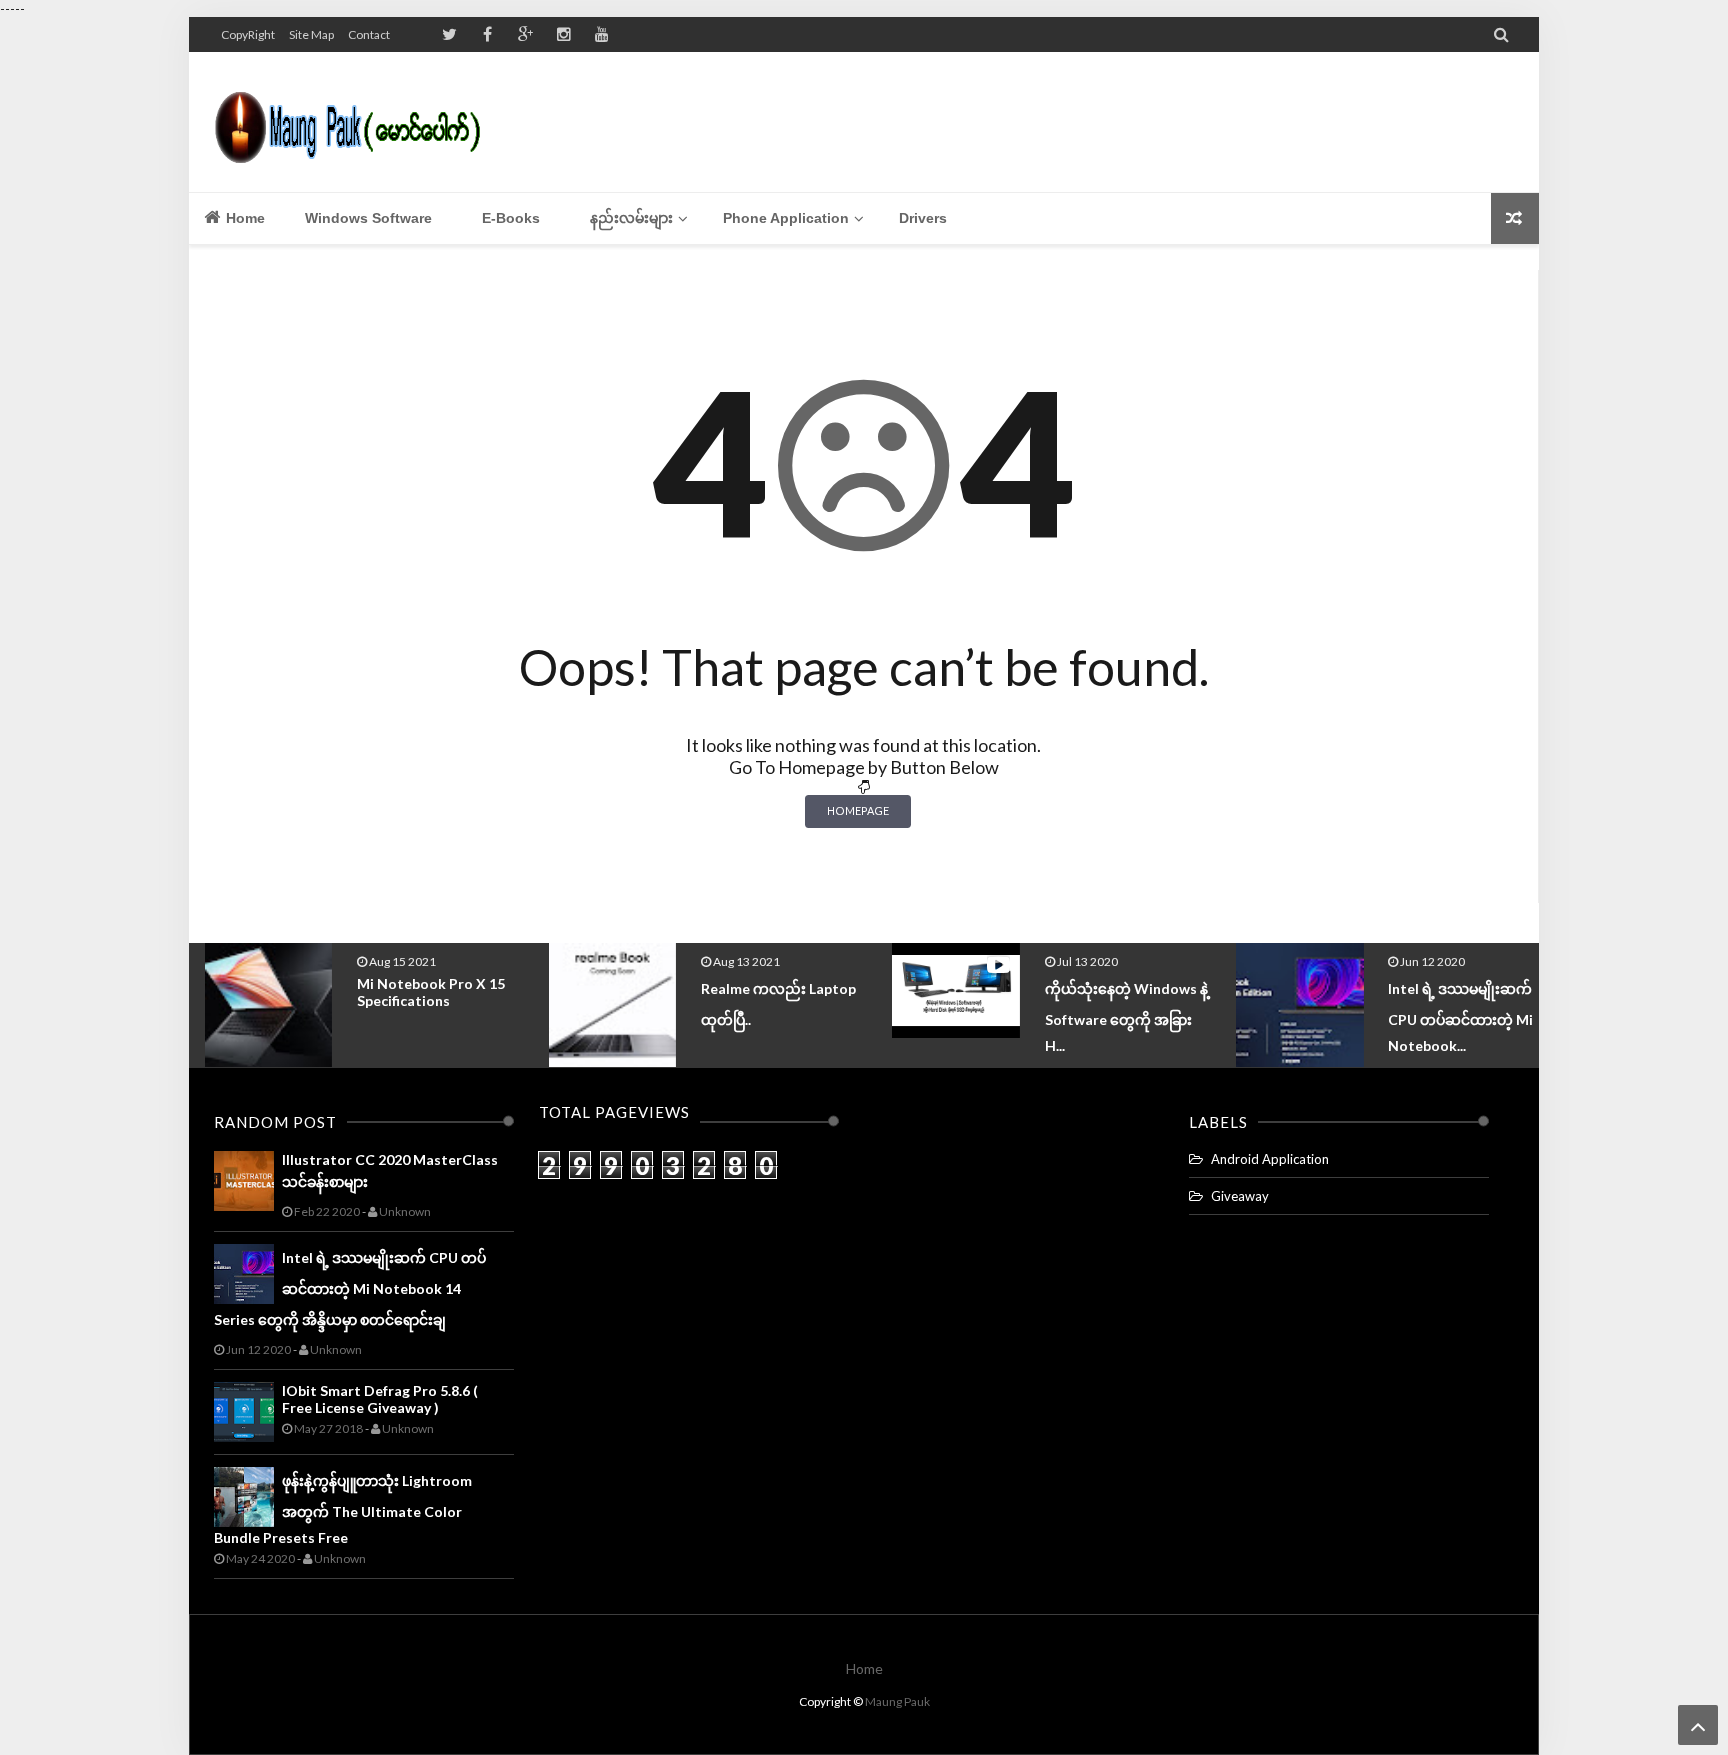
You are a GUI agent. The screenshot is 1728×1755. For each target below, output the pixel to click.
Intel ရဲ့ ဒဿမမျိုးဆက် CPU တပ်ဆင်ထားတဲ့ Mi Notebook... (1445, 1017)
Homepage (858, 810)
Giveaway (1240, 1196)
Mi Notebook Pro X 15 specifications (416, 992)
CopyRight (248, 34)
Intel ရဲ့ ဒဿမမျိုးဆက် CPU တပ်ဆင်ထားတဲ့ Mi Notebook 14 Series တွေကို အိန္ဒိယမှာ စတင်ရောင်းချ (350, 1288)
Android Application (1270, 1159)
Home (243, 218)
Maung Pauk (897, 1701)
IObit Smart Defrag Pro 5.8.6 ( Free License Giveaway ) (380, 1399)
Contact (369, 34)
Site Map (311, 34)
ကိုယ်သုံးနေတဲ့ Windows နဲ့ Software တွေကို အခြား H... (1110, 1017)
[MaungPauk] (356, 122)
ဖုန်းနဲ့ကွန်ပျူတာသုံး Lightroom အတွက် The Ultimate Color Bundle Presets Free (343, 1509)
